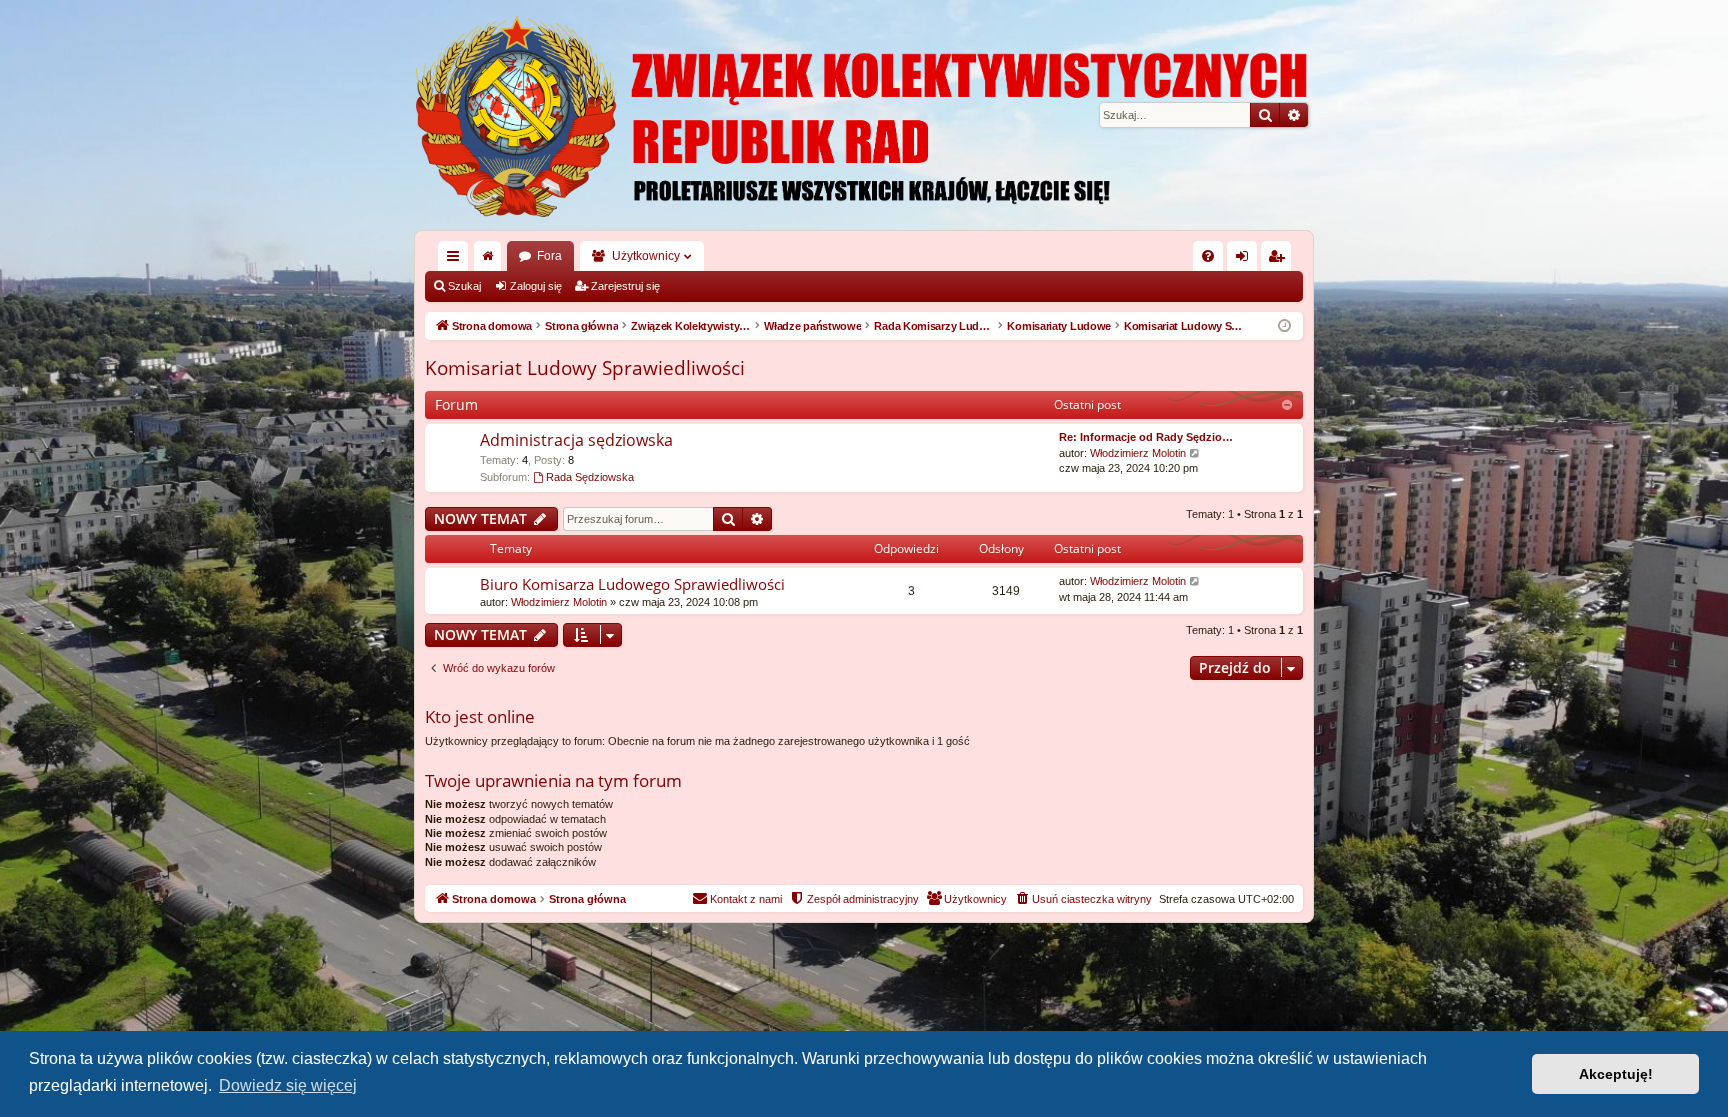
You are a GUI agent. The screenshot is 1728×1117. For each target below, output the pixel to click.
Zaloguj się (536, 286)
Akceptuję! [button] (1616, 1074)
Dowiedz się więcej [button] (288, 1085)
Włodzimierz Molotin (1138, 453)
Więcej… (457, 260)
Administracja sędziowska (576, 440)
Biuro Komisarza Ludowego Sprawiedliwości (632, 584)
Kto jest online (480, 716)
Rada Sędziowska (590, 477)
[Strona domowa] (864, 115)
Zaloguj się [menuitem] (1246, 260)
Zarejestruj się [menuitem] (1280, 260)
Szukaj (464, 286)
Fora (549, 256)
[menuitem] (1208, 256)
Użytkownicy (646, 256)
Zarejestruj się (625, 286)
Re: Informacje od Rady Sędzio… (1146, 437)
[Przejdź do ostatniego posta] (1195, 581)
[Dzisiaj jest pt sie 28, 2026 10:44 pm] (1284, 326)
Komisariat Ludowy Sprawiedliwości (585, 368)
